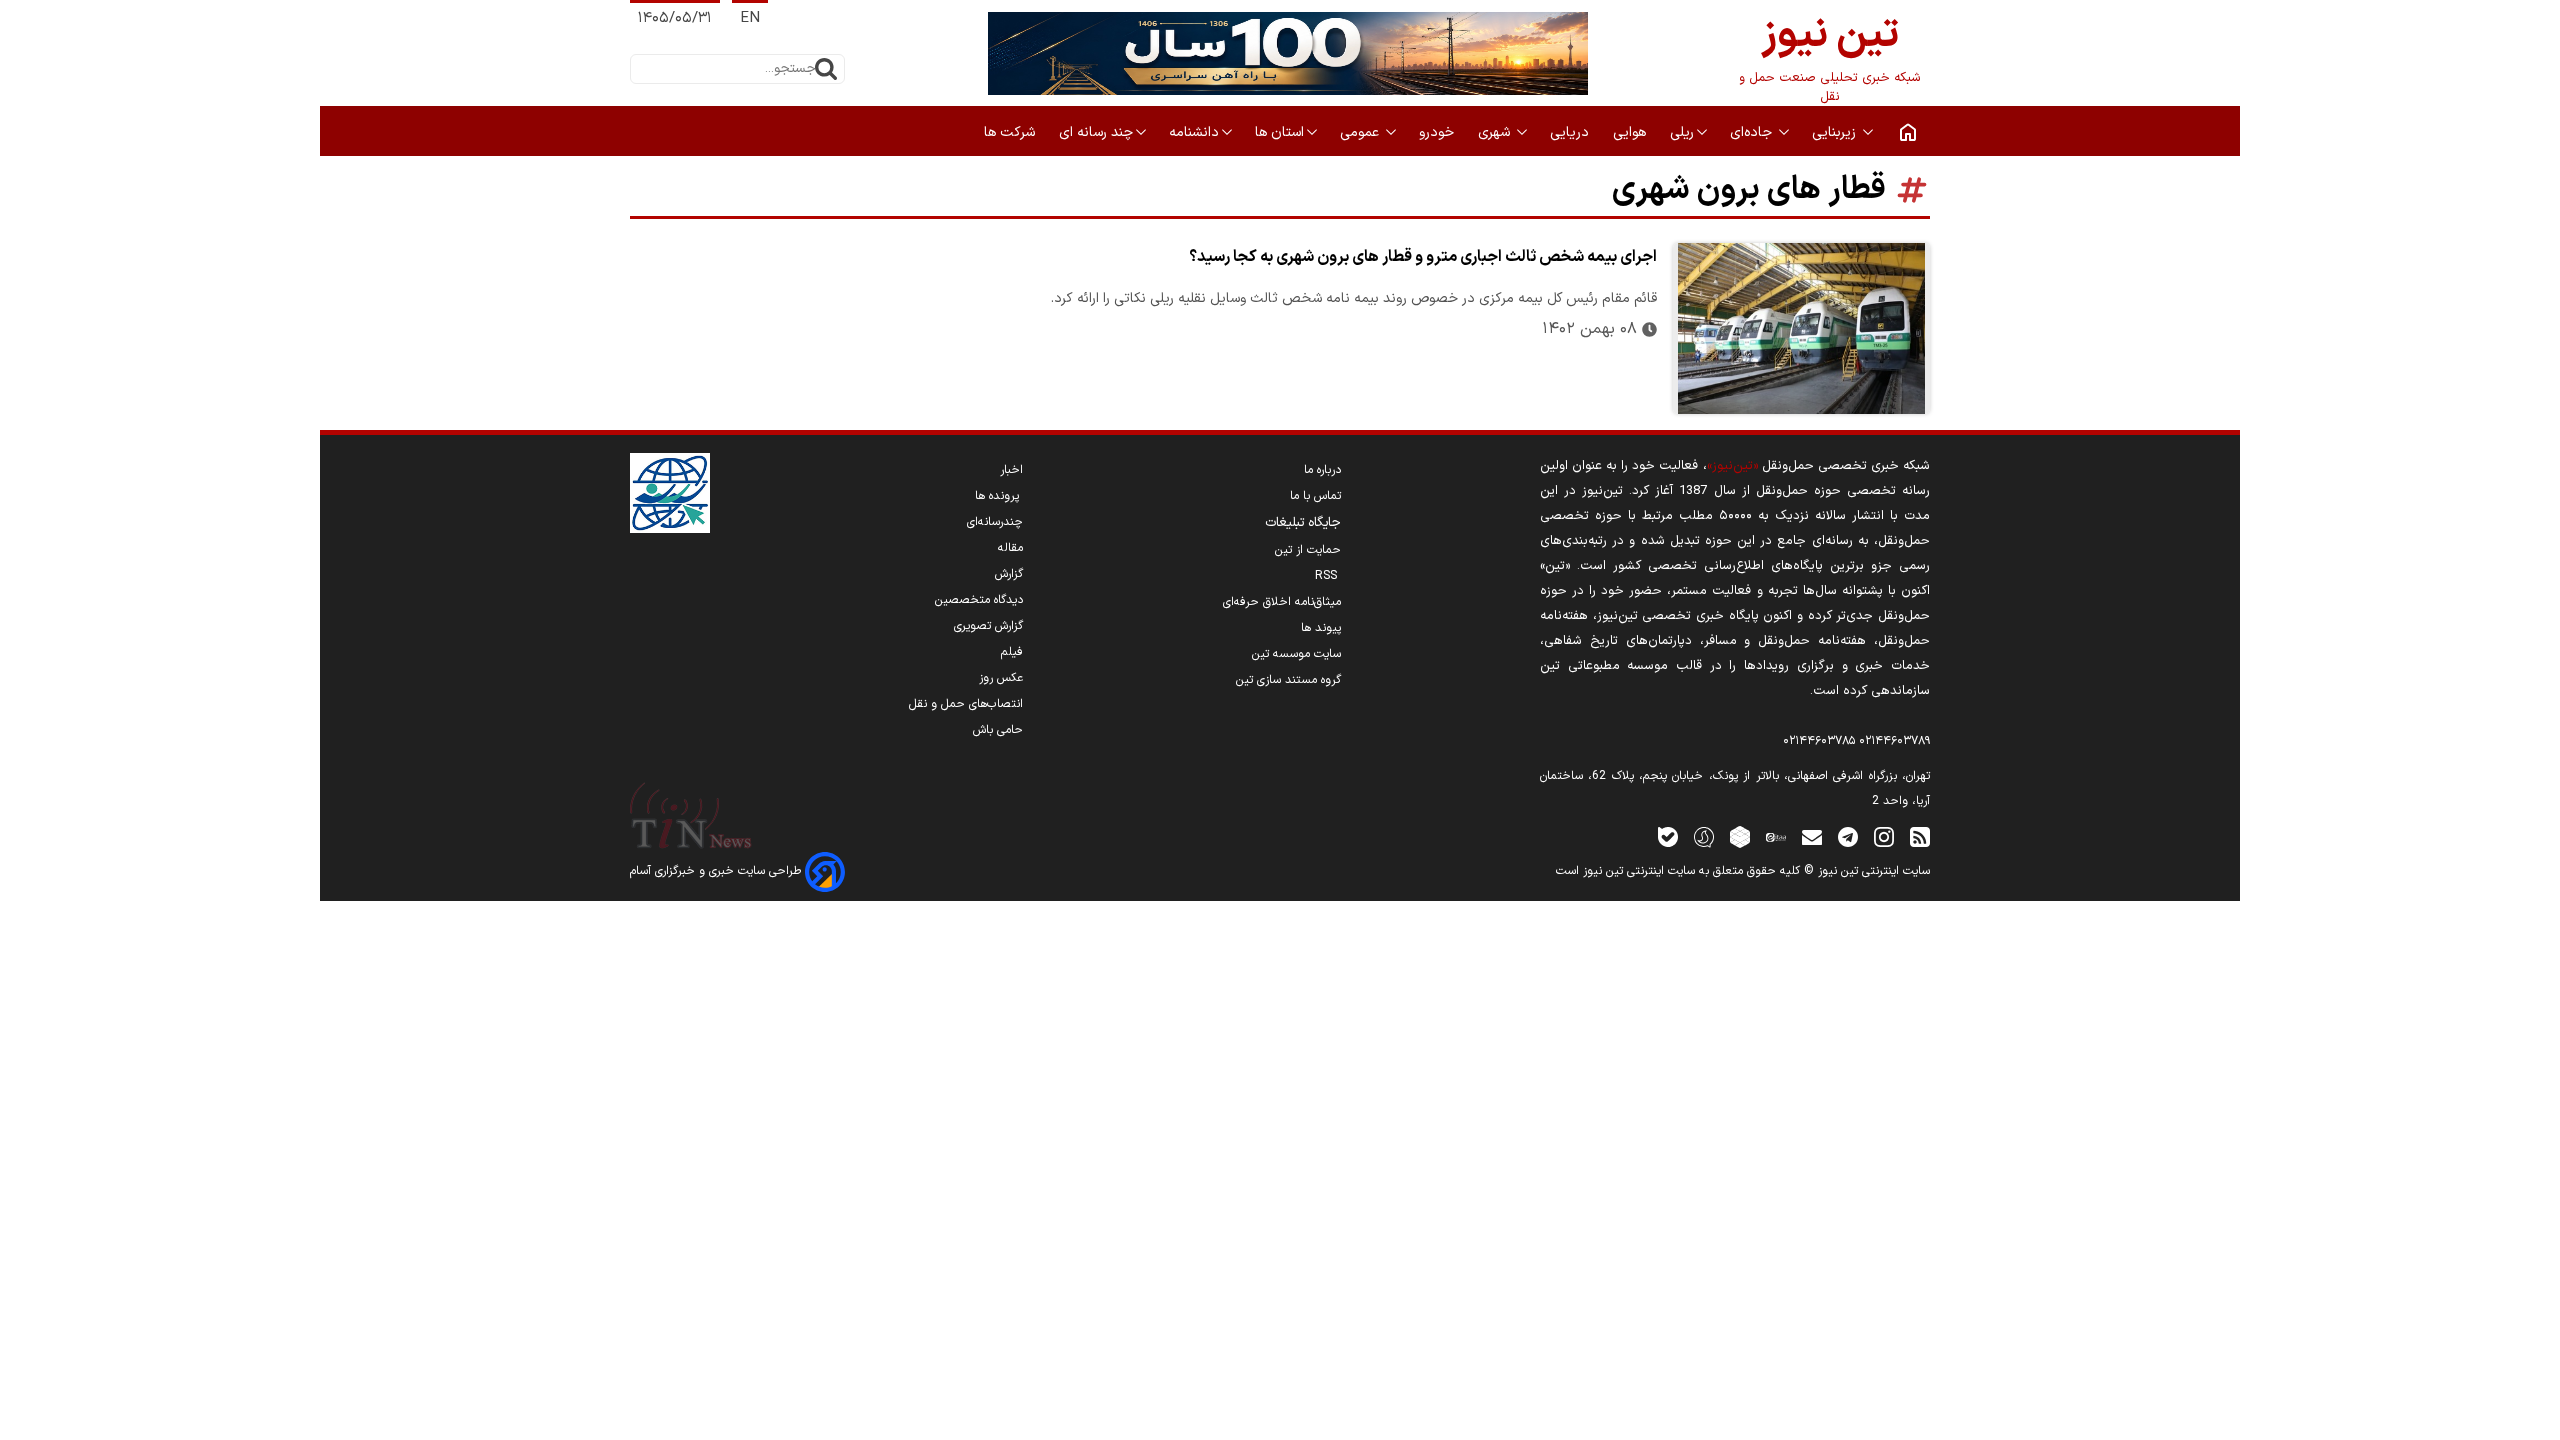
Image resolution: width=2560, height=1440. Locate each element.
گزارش (1009, 574)
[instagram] (1884, 836)
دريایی (1571, 132)
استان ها (1279, 132)
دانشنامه (1194, 132)
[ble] (1668, 836)
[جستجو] (826, 69)
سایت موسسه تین (1296, 654)
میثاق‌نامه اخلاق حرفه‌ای (1282, 602)
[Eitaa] (1776, 836)
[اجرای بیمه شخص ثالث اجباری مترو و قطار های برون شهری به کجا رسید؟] (1801, 328)
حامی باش (998, 730)
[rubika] (1740, 836)
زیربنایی (1836, 132)
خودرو (1438, 132)
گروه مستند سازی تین (1288, 680)
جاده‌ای (1753, 132)
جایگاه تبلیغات (1303, 523)
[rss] (1920, 836)
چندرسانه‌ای (995, 522)
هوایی (1631, 132)
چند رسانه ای (1096, 132)
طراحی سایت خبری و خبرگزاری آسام (717, 871)
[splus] (1704, 836)
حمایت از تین (1308, 550)
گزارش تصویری (988, 626)
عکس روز (1001, 678)
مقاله (1010, 548)
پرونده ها (999, 496)
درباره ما (1322, 470)
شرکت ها (1011, 132)
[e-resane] (670, 493)
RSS (1328, 576)
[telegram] (1848, 836)
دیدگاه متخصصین (979, 600)
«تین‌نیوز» (1732, 465)
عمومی (1361, 132)
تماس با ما (1315, 496)
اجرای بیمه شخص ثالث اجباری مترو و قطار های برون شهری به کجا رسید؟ (1423, 257)
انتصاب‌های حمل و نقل (966, 704)
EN (750, 18)
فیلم (1012, 652)
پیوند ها (1321, 628)
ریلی (1682, 132)
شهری (1496, 132)
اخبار (1011, 470)
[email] (1812, 836)
